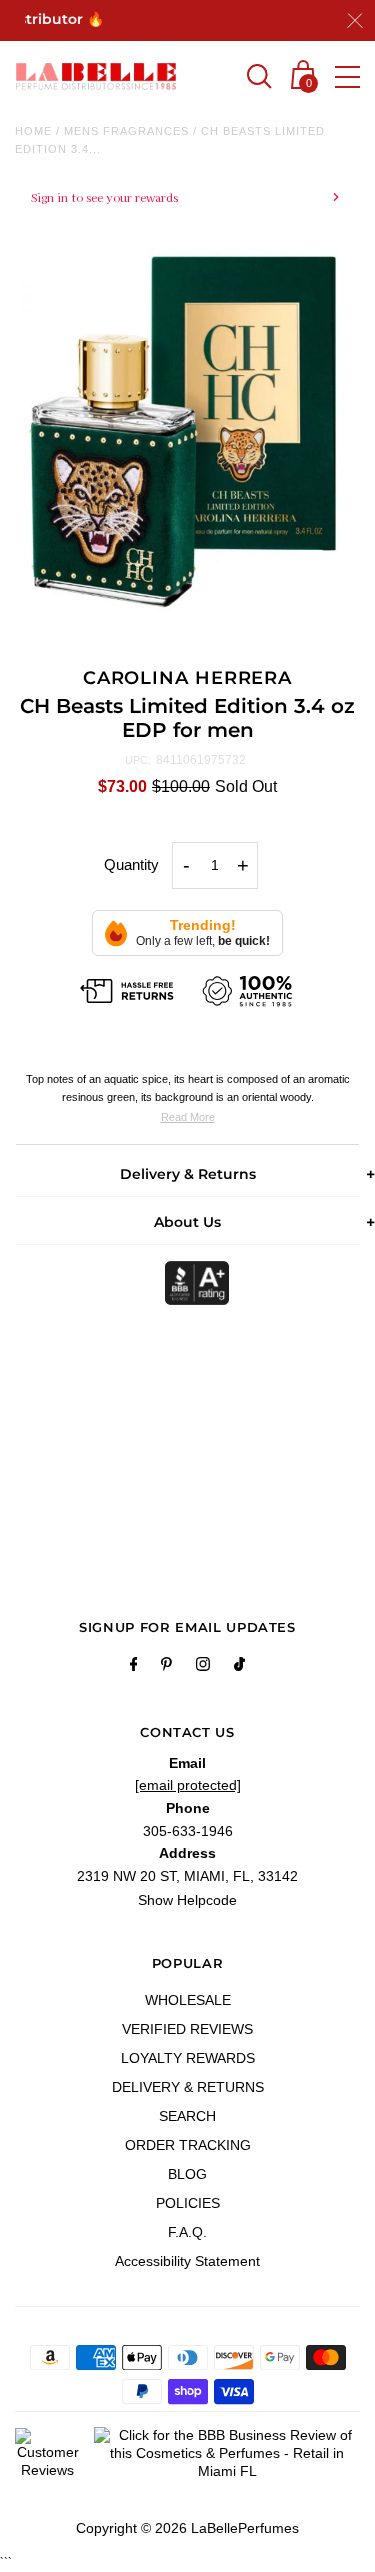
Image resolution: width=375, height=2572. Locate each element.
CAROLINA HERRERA (187, 678)
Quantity (131, 864)
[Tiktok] (239, 1667)
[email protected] (188, 1785)
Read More (188, 1117)
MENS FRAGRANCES (126, 131)
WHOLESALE (188, 2000)
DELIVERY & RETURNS (188, 2087)
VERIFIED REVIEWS (187, 2029)
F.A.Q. (187, 2232)
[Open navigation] (347, 77)
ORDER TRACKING (188, 2145)
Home (33, 131)
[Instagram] (203, 1667)
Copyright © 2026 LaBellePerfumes (187, 2528)
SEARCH (187, 2116)
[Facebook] (134, 1667)
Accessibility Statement (187, 2261)
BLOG (187, 2174)
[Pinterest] (166, 1667)
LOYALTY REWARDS (188, 2058)
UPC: (138, 760)
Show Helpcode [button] (187, 1900)
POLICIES (188, 2203)
